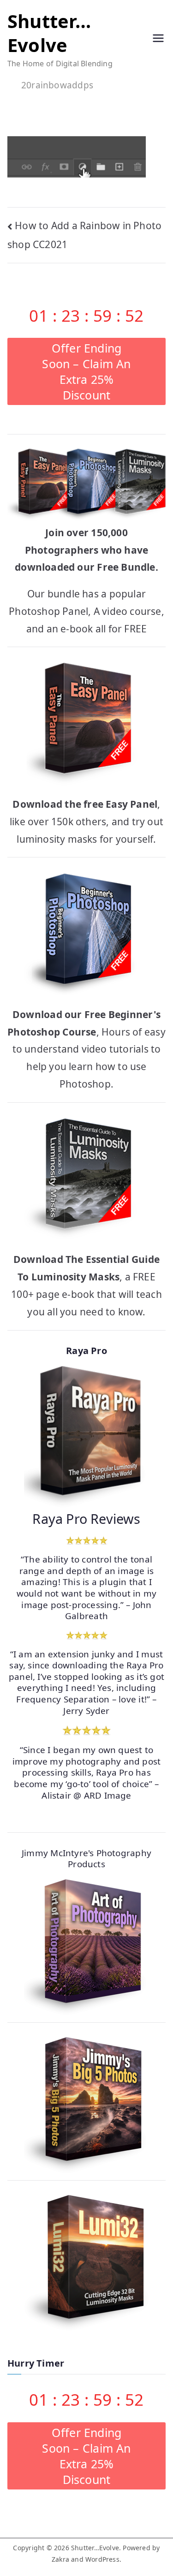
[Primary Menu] (158, 40)
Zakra (60, 2559)
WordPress (102, 2559)
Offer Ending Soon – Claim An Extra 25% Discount (86, 371)
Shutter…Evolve (49, 33)
